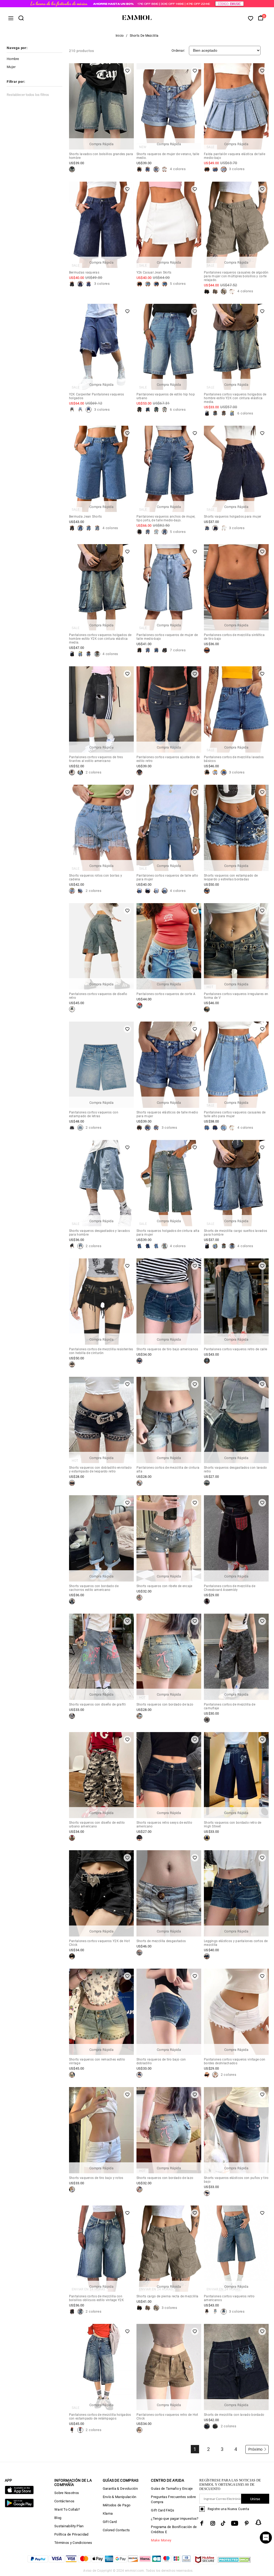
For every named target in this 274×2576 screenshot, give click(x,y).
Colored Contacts (116, 2530)
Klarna (108, 2513)
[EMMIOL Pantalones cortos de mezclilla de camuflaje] (207, 1720)
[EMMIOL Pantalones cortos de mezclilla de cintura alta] (139, 1483)
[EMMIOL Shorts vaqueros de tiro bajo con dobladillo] (139, 2075)
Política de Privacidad (71, 2534)
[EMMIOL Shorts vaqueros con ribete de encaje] (139, 1598)
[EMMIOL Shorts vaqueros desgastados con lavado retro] (207, 1483)
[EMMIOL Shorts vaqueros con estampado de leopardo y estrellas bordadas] (207, 891)
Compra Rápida (101, 144)
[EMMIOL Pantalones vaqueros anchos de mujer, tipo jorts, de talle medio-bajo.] (139, 532)
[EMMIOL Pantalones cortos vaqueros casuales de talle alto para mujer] (207, 1128)
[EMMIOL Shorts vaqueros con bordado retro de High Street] (207, 1838)
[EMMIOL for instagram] (213, 2523)
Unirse (255, 2499)
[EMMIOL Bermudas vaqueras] (72, 284)
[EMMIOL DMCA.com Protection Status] (234, 2563)
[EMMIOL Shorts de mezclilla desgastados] (139, 1953)
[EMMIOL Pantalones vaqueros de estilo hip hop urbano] (139, 410)
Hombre (13, 59)
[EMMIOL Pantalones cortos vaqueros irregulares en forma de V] (207, 1009)
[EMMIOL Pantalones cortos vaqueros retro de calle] (207, 1361)
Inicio (120, 36)
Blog (58, 2518)
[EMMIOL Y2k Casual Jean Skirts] (139, 284)
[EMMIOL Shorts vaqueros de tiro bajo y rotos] (72, 2189)
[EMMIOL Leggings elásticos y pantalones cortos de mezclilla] (207, 1956)
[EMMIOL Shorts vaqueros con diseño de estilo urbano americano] (72, 1838)
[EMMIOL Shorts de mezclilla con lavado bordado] (207, 2426)
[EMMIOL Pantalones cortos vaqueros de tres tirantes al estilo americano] (72, 772)
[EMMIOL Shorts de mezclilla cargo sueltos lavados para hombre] (207, 1246)
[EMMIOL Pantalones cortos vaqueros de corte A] (139, 1005)
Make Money (161, 2540)
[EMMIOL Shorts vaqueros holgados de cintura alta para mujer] (139, 1246)
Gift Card (110, 2522)
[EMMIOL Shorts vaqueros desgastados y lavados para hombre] (72, 1246)
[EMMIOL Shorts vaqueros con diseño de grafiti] (72, 1716)
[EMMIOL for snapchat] (258, 2522)
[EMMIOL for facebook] (202, 2523)
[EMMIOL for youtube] (235, 2523)
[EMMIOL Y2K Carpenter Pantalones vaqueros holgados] (72, 410)
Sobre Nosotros (67, 2493)
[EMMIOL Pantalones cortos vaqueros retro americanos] (207, 2312)
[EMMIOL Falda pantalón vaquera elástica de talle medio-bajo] (207, 169)
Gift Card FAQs (163, 2510)
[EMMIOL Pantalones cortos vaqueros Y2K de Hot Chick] (72, 1956)
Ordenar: (178, 51)
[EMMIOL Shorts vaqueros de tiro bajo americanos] (139, 1361)
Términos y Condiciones (73, 2543)
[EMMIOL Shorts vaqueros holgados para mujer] (207, 528)
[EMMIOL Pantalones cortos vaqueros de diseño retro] (72, 1009)
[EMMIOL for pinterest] (247, 2523)
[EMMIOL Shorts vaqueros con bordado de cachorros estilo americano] (72, 1601)
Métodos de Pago (117, 2505)
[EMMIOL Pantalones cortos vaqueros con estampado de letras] (72, 1128)
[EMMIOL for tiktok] (223, 2523)
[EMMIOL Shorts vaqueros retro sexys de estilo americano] (139, 1838)
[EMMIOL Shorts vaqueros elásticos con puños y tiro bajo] (207, 2193)
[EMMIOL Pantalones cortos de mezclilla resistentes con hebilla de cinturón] (72, 1364)
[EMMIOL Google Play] (19, 2506)
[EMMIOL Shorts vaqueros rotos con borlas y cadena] (72, 891)
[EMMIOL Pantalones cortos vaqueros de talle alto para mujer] (139, 891)
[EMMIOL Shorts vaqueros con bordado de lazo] (139, 1716)
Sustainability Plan (69, 2526)
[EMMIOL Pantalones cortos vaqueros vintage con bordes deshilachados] (207, 2075)
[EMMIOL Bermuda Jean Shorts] (72, 528)
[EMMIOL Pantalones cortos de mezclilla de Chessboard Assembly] (207, 1601)
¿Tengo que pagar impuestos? (175, 2519)
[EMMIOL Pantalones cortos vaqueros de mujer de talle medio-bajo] (139, 650)
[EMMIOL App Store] (19, 2493)
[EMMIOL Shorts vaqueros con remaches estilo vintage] (72, 2075)
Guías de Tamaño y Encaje (172, 2489)
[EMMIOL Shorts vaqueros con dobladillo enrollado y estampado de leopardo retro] (72, 1483)
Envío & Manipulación (120, 2497)
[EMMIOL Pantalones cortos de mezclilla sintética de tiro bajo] (207, 650)
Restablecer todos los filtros (28, 95)
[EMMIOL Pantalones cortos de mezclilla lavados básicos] (207, 772)
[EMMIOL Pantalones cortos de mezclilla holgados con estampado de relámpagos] (72, 2430)
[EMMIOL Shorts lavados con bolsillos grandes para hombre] (72, 169)
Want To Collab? (67, 2509)
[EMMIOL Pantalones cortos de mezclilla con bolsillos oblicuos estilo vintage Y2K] (72, 2312)
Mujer (11, 67)
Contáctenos (64, 2501)
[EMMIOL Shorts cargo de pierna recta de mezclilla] (139, 2308)
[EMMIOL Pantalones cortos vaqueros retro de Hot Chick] (139, 2430)
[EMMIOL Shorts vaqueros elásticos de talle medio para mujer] (139, 1128)
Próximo (256, 2449)
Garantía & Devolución (120, 2489)
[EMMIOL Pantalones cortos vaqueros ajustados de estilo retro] (139, 772)
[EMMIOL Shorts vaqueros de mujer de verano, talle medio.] (139, 169)
